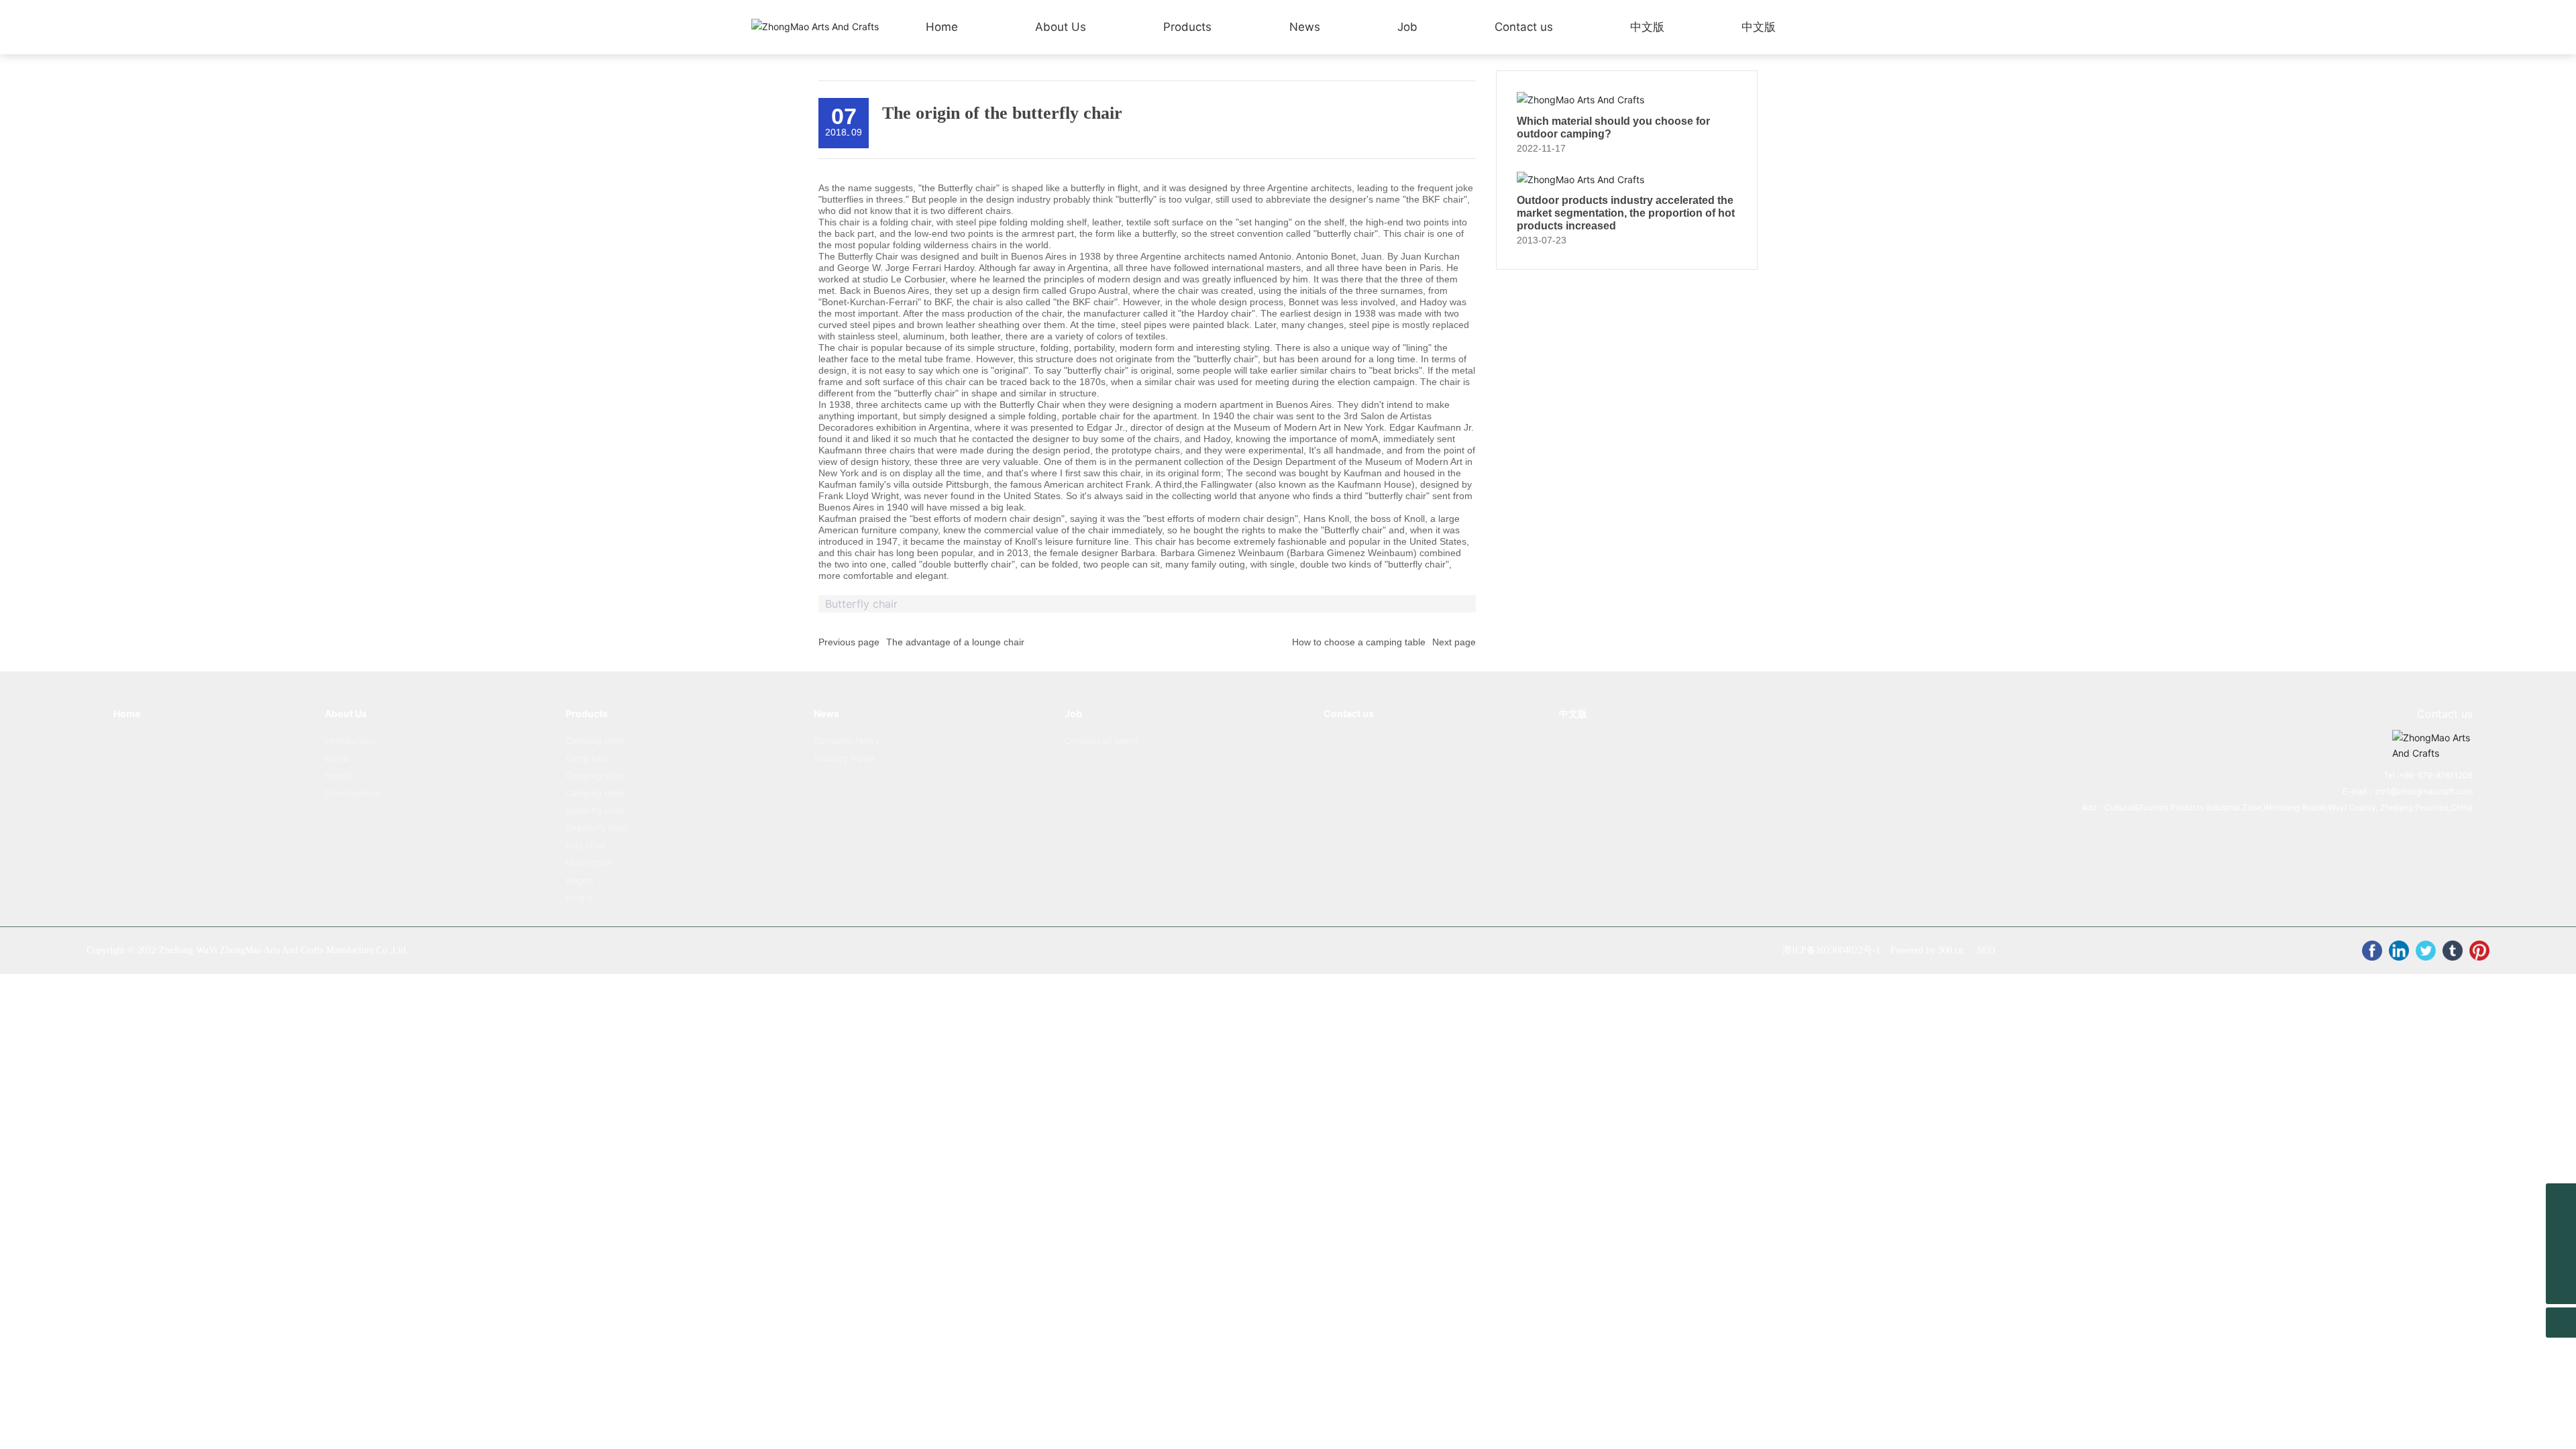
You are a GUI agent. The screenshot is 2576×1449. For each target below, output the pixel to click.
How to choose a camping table (1359, 642)
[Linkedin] (2399, 951)
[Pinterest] (2479, 951)
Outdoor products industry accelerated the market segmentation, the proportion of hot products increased (1626, 213)
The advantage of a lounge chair (955, 642)
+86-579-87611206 (2436, 775)
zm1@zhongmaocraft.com (2424, 791)
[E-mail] (2561, 1229)
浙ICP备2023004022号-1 (1831, 950)
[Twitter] (2426, 951)
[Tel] (2561, 1259)
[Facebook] (2372, 951)
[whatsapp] (2561, 1198)
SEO (1986, 950)
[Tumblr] (2453, 951)
